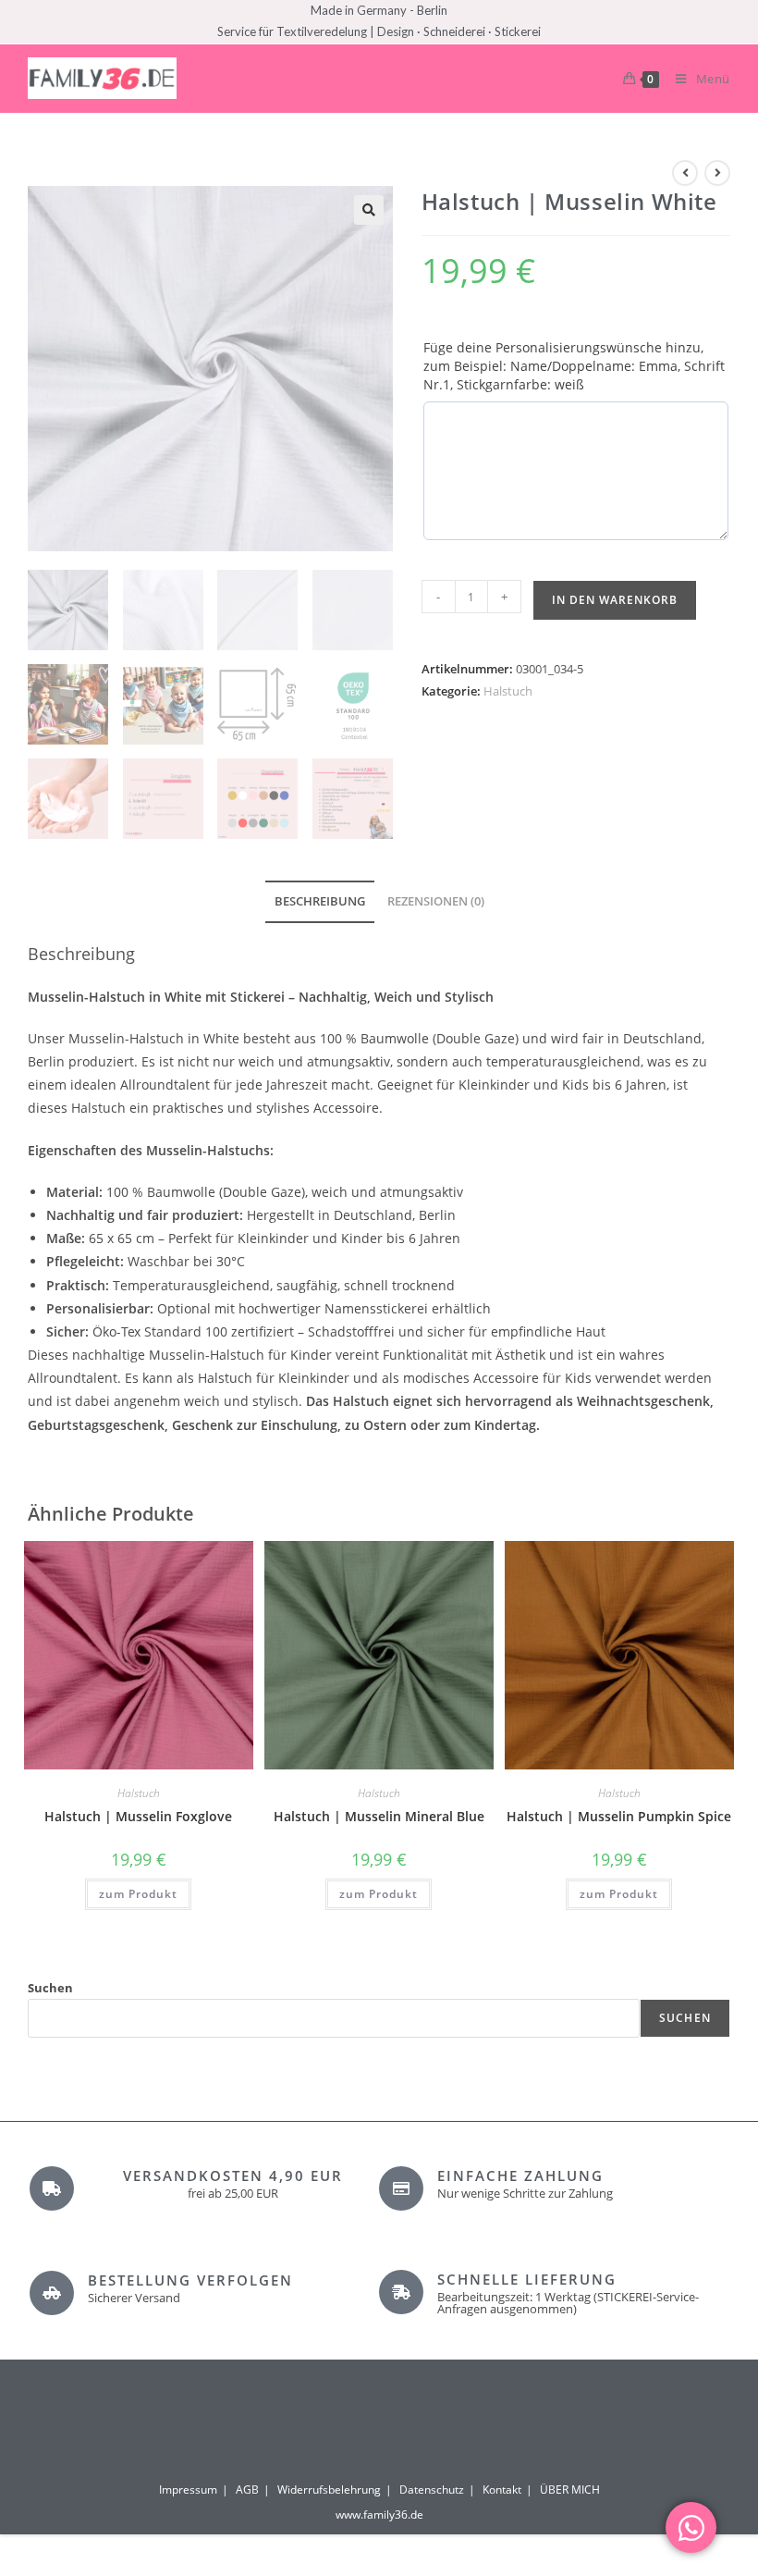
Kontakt (502, 2490)
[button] (369, 210)
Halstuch (508, 691)
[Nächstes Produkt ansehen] (717, 173)
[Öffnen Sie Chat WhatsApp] (691, 2527)
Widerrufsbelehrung (329, 2490)
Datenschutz (432, 2490)
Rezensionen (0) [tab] (436, 901)
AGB (247, 2490)
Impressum (188, 2490)
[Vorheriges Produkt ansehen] (685, 173)
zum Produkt (138, 1894)
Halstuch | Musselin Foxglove (138, 1816)
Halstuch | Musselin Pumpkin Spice (619, 1816)
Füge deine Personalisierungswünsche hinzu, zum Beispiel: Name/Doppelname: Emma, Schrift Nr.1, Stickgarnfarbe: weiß (574, 366)
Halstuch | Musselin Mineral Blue (379, 1816)
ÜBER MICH (570, 2490)
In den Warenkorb (615, 600)
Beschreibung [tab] (320, 901)
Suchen (50, 1988)
